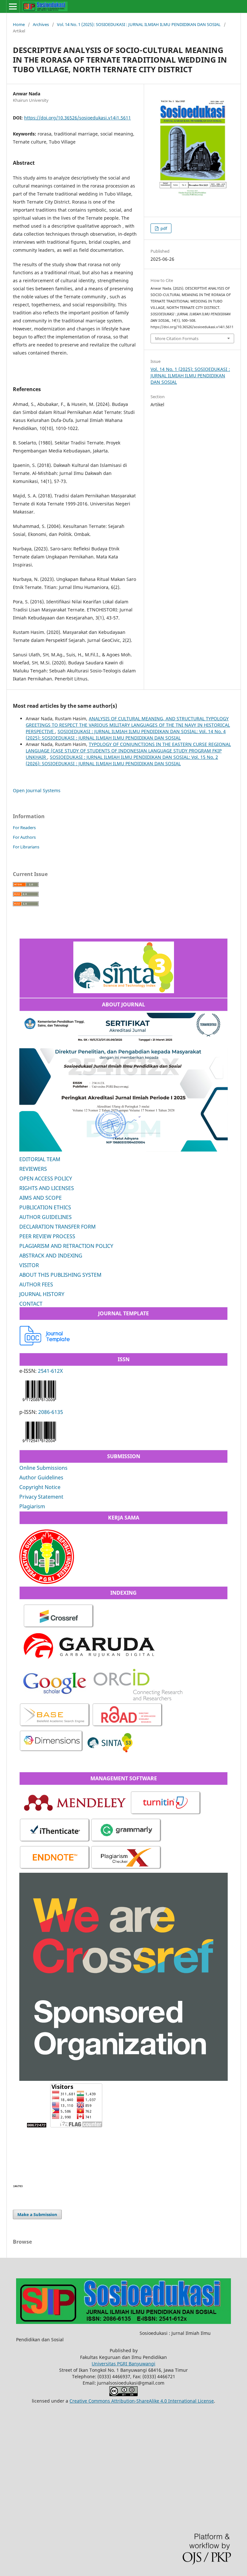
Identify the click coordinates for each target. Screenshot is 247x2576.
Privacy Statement (41, 1497)
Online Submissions (43, 1468)
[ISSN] (39, 1402)
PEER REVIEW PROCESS (47, 1236)
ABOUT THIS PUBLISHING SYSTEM (60, 1275)
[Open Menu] (13, 6)
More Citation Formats (177, 338)
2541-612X (50, 1371)
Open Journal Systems (37, 790)
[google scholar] (55, 1699)
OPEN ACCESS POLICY (46, 1178)
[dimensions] (51, 1751)
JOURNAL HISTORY (42, 1294)
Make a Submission (37, 2214)
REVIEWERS (33, 1169)
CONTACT (31, 1304)
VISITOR (29, 1265)
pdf (163, 228)
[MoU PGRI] (47, 1582)
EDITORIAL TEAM (40, 1159)
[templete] (45, 1344)
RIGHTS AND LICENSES (47, 1188)
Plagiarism (32, 1506)
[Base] (55, 1726)
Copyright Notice (40, 1487)
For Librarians (26, 847)
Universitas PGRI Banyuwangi (123, 2364)
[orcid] (138, 1699)
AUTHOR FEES (36, 1284)
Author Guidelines (41, 1477)
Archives (41, 24)
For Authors (24, 837)
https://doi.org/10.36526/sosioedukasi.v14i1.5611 (78, 118)
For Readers (24, 828)
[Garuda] (88, 1662)
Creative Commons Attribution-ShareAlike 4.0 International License (142, 2401)
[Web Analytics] (18, 2186)
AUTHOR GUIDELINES (46, 1217)
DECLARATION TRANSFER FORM (58, 1227)
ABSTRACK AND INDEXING (51, 1256)
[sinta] (110, 1751)
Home (19, 24)
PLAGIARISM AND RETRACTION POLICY (66, 1246)
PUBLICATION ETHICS (45, 1207)
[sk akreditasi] (124, 991)
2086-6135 (51, 1412)
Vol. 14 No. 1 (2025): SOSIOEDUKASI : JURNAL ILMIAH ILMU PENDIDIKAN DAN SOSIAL (139, 24)
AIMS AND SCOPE (41, 1198)
